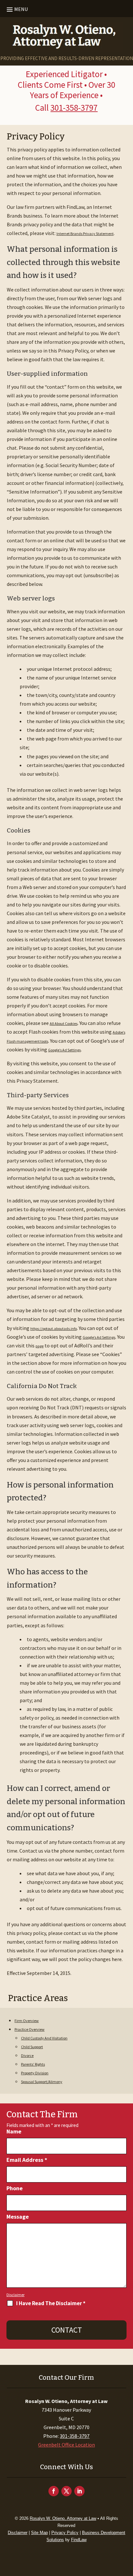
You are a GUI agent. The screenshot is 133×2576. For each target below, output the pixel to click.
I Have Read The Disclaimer (51, 2303)
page (40, 1346)
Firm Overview (27, 2021)
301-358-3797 (74, 107)
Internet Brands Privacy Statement (85, 234)
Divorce (27, 2055)
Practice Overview (30, 2029)
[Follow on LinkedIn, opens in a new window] (79, 2491)
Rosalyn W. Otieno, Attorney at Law (63, 2518)
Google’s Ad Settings (64, 1050)
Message (18, 2217)
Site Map (39, 2533)
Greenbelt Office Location (66, 2445)
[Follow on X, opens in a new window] (66, 2491)
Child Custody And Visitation (44, 2038)
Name (14, 2131)
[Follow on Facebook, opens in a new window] (54, 2491)
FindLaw (79, 2540)
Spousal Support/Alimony (42, 2082)
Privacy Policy (65, 2533)
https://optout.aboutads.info (54, 1329)
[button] (16, 9)
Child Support (32, 2047)
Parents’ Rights (33, 2064)
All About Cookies (64, 1023)
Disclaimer (15, 2295)
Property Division (35, 2073)
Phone (15, 2188)
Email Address (27, 2160)
